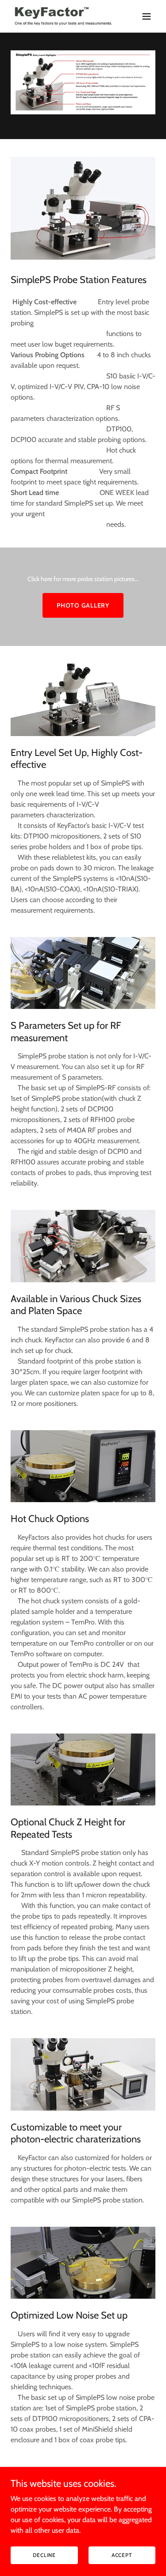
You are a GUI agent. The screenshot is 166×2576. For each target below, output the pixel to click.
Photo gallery (83, 605)
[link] (61, 16)
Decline (44, 2555)
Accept (122, 2555)
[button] (147, 16)
